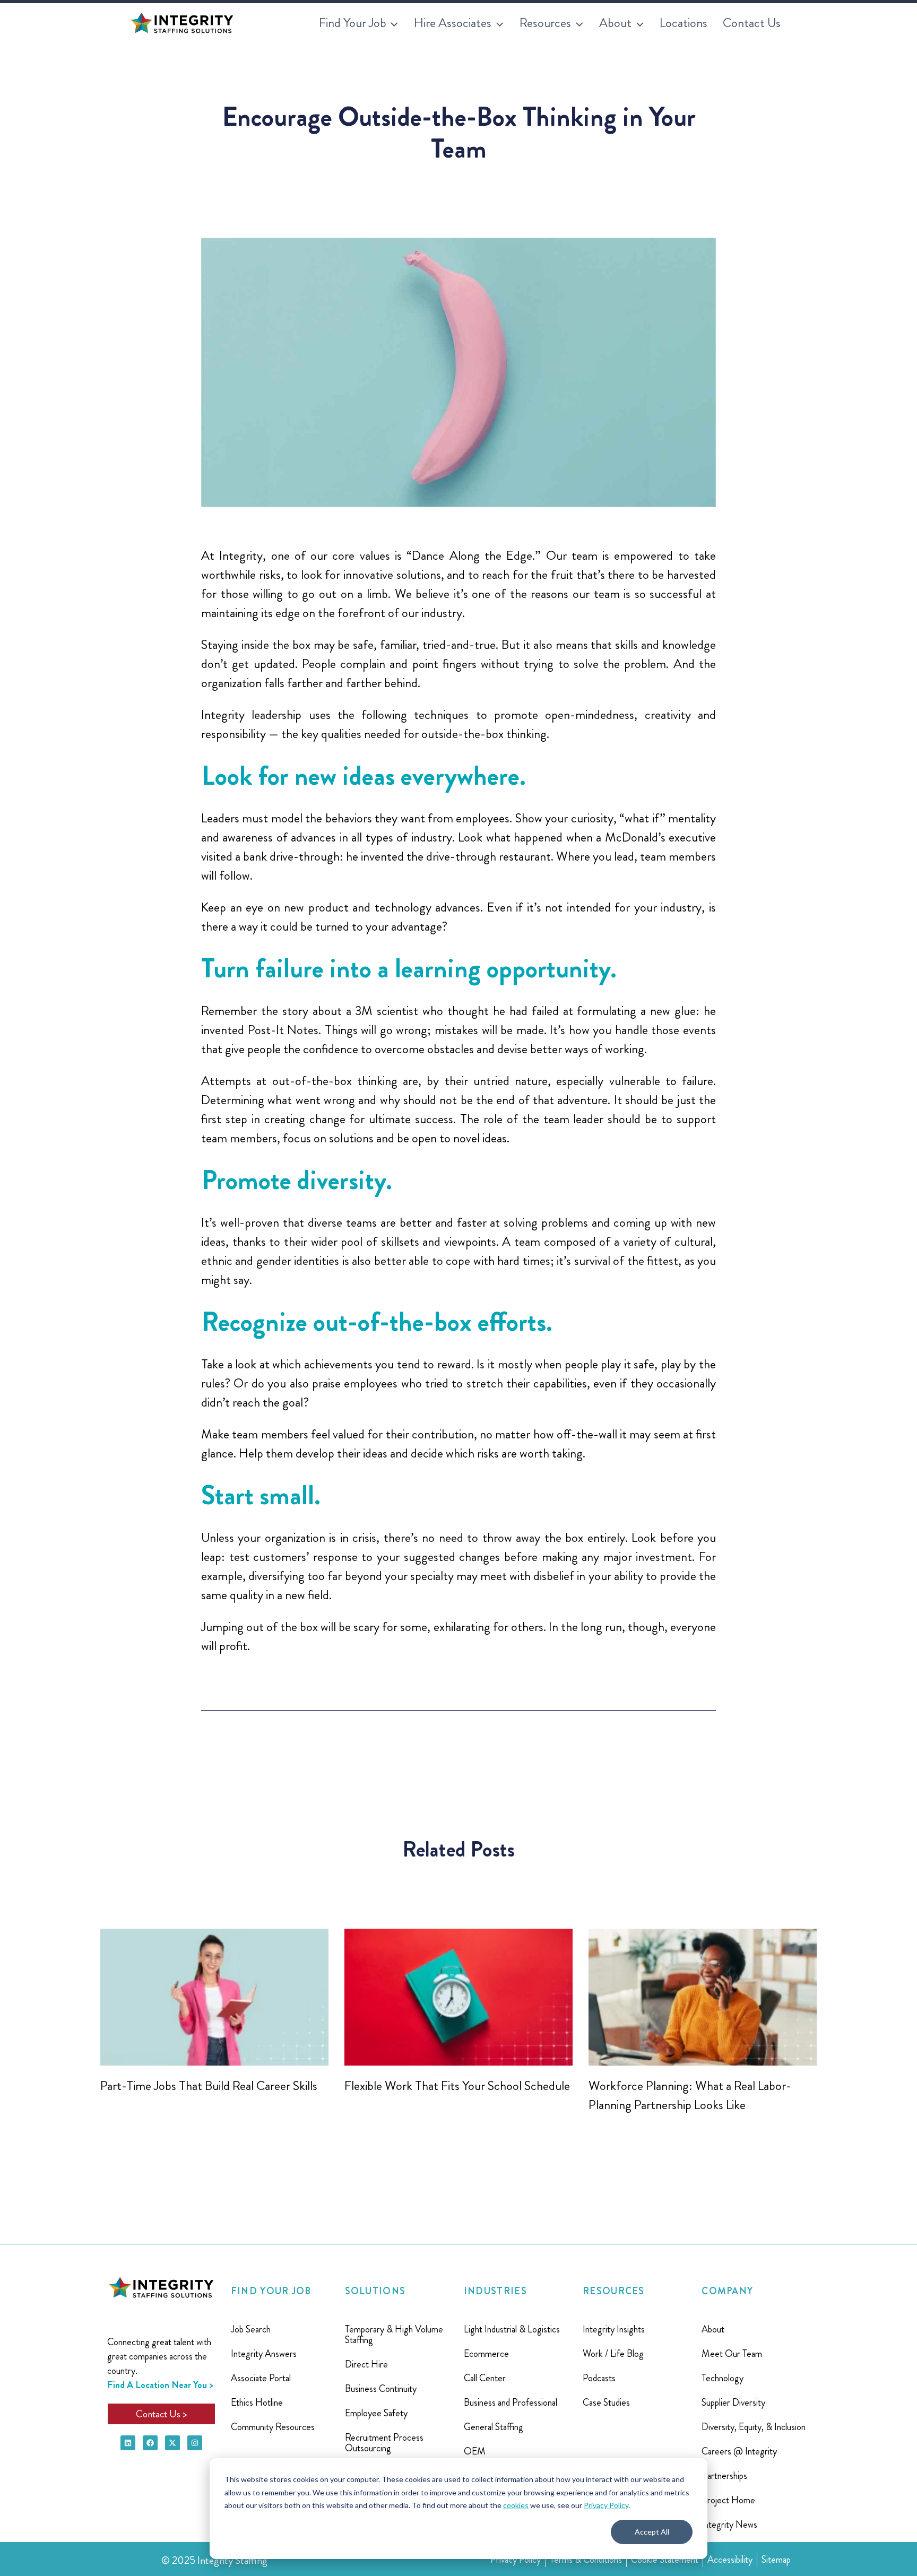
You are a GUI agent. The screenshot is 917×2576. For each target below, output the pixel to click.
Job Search (251, 2329)
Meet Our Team (732, 2354)
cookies (516, 2505)
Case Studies (606, 2402)
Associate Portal (261, 2378)
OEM (475, 2451)
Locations (684, 23)
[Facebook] (150, 2443)
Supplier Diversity (733, 2402)
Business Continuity (381, 2389)
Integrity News (729, 2525)
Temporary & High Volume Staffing (394, 2335)
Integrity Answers (264, 2354)
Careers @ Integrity (739, 2451)
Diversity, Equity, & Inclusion (754, 2427)
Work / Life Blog (613, 2354)
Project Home (728, 2500)
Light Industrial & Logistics (512, 2329)
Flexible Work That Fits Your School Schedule (457, 2086)
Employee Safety (376, 2413)
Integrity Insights (614, 2329)
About (713, 2329)
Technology (723, 2378)
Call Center (485, 2378)
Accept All (652, 2532)
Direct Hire (366, 2364)
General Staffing (494, 2427)
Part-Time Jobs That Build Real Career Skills (209, 2086)
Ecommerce (486, 2354)
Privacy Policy (606, 2505)
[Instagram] (195, 2443)
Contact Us (752, 23)
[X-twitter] (172, 2443)
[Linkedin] (128, 2443)
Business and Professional (511, 2402)
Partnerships (724, 2476)
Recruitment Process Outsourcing (384, 2443)
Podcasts (599, 2378)
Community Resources (273, 2427)
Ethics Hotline (257, 2402)
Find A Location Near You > (160, 2385)
